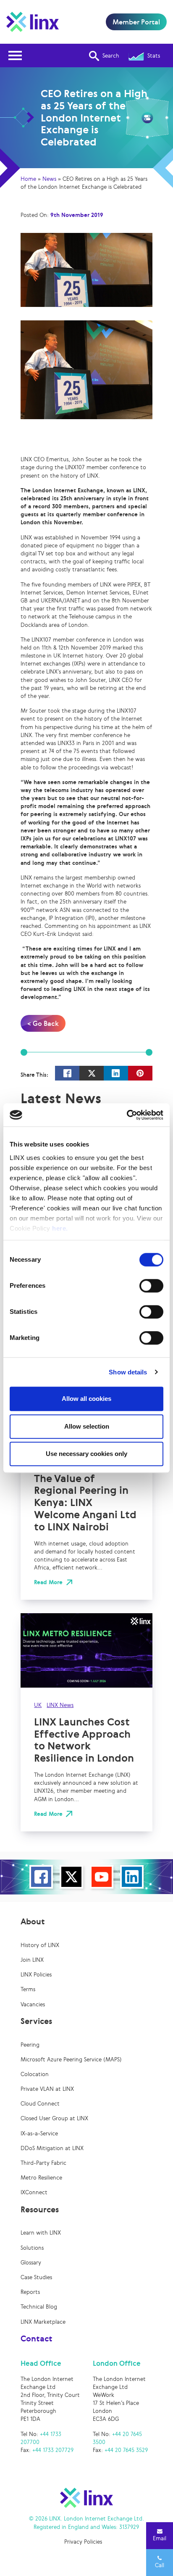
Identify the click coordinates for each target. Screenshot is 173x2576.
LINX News (60, 1705)
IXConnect (34, 2192)
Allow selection (87, 1426)
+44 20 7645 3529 (126, 2450)
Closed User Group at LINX (54, 2118)
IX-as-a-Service (39, 2133)
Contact (37, 2338)
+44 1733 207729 (53, 2450)
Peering (30, 2045)
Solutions (32, 2248)
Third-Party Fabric (43, 2163)
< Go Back (43, 1023)
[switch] (151, 1286)
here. (60, 1228)
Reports (30, 2292)
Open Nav (15, 55)
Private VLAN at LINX (47, 2089)
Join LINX (32, 1960)
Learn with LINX (41, 2233)
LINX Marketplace (43, 2322)
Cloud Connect (40, 2104)
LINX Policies (36, 1975)
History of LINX (40, 1945)
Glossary (31, 2263)
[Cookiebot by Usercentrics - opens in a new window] (127, 1115)
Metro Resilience (41, 2178)
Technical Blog (39, 2307)
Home (28, 179)
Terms (28, 1989)
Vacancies (33, 2004)
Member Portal (136, 22)
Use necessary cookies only (86, 1454)
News (49, 179)
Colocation (35, 2074)
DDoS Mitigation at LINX (52, 2148)
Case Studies (36, 2277)
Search (111, 56)
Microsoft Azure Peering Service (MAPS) (71, 2059)
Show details (128, 1372)
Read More (48, 1582)
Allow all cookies (86, 1399)
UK (38, 1705)
